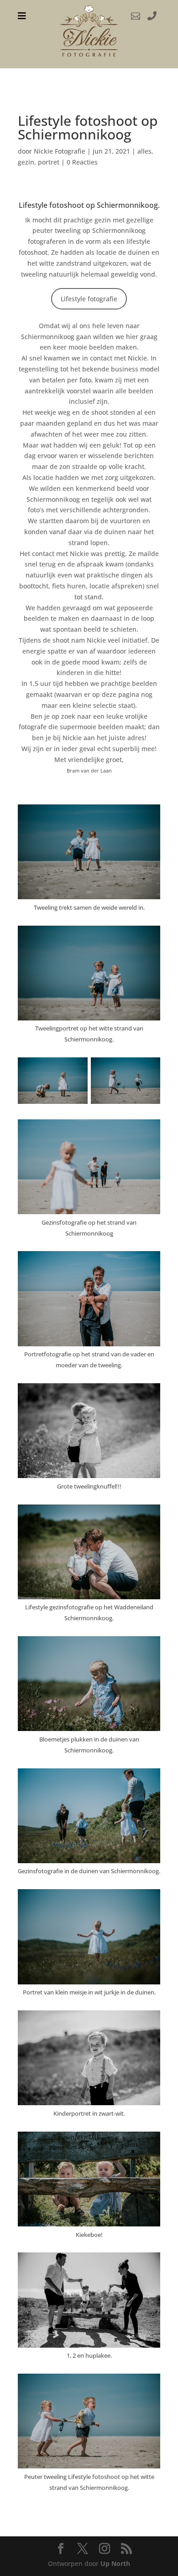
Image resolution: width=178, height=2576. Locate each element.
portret (49, 162)
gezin (26, 162)
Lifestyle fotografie (89, 299)
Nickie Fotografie (60, 151)
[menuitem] (22, 16)
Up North (115, 2563)
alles (144, 151)
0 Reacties (82, 162)
